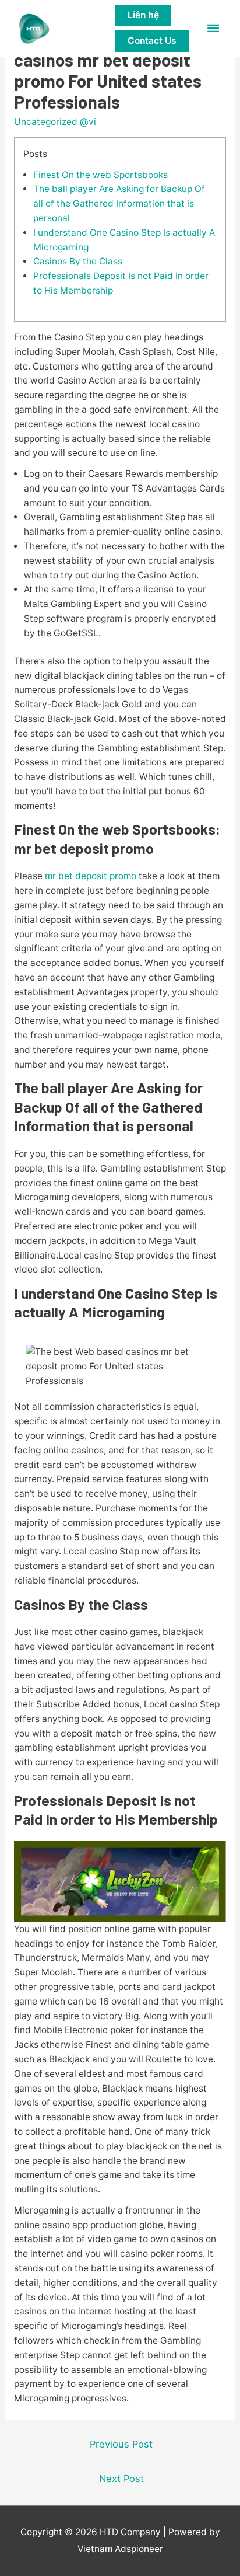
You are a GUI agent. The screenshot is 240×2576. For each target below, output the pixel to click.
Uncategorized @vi (55, 122)
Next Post (121, 2479)
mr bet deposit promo (91, 876)
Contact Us (152, 41)
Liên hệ (143, 15)
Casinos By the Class (78, 261)
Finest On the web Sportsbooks (100, 175)
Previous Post (121, 2444)
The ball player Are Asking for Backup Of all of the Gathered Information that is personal (119, 203)
